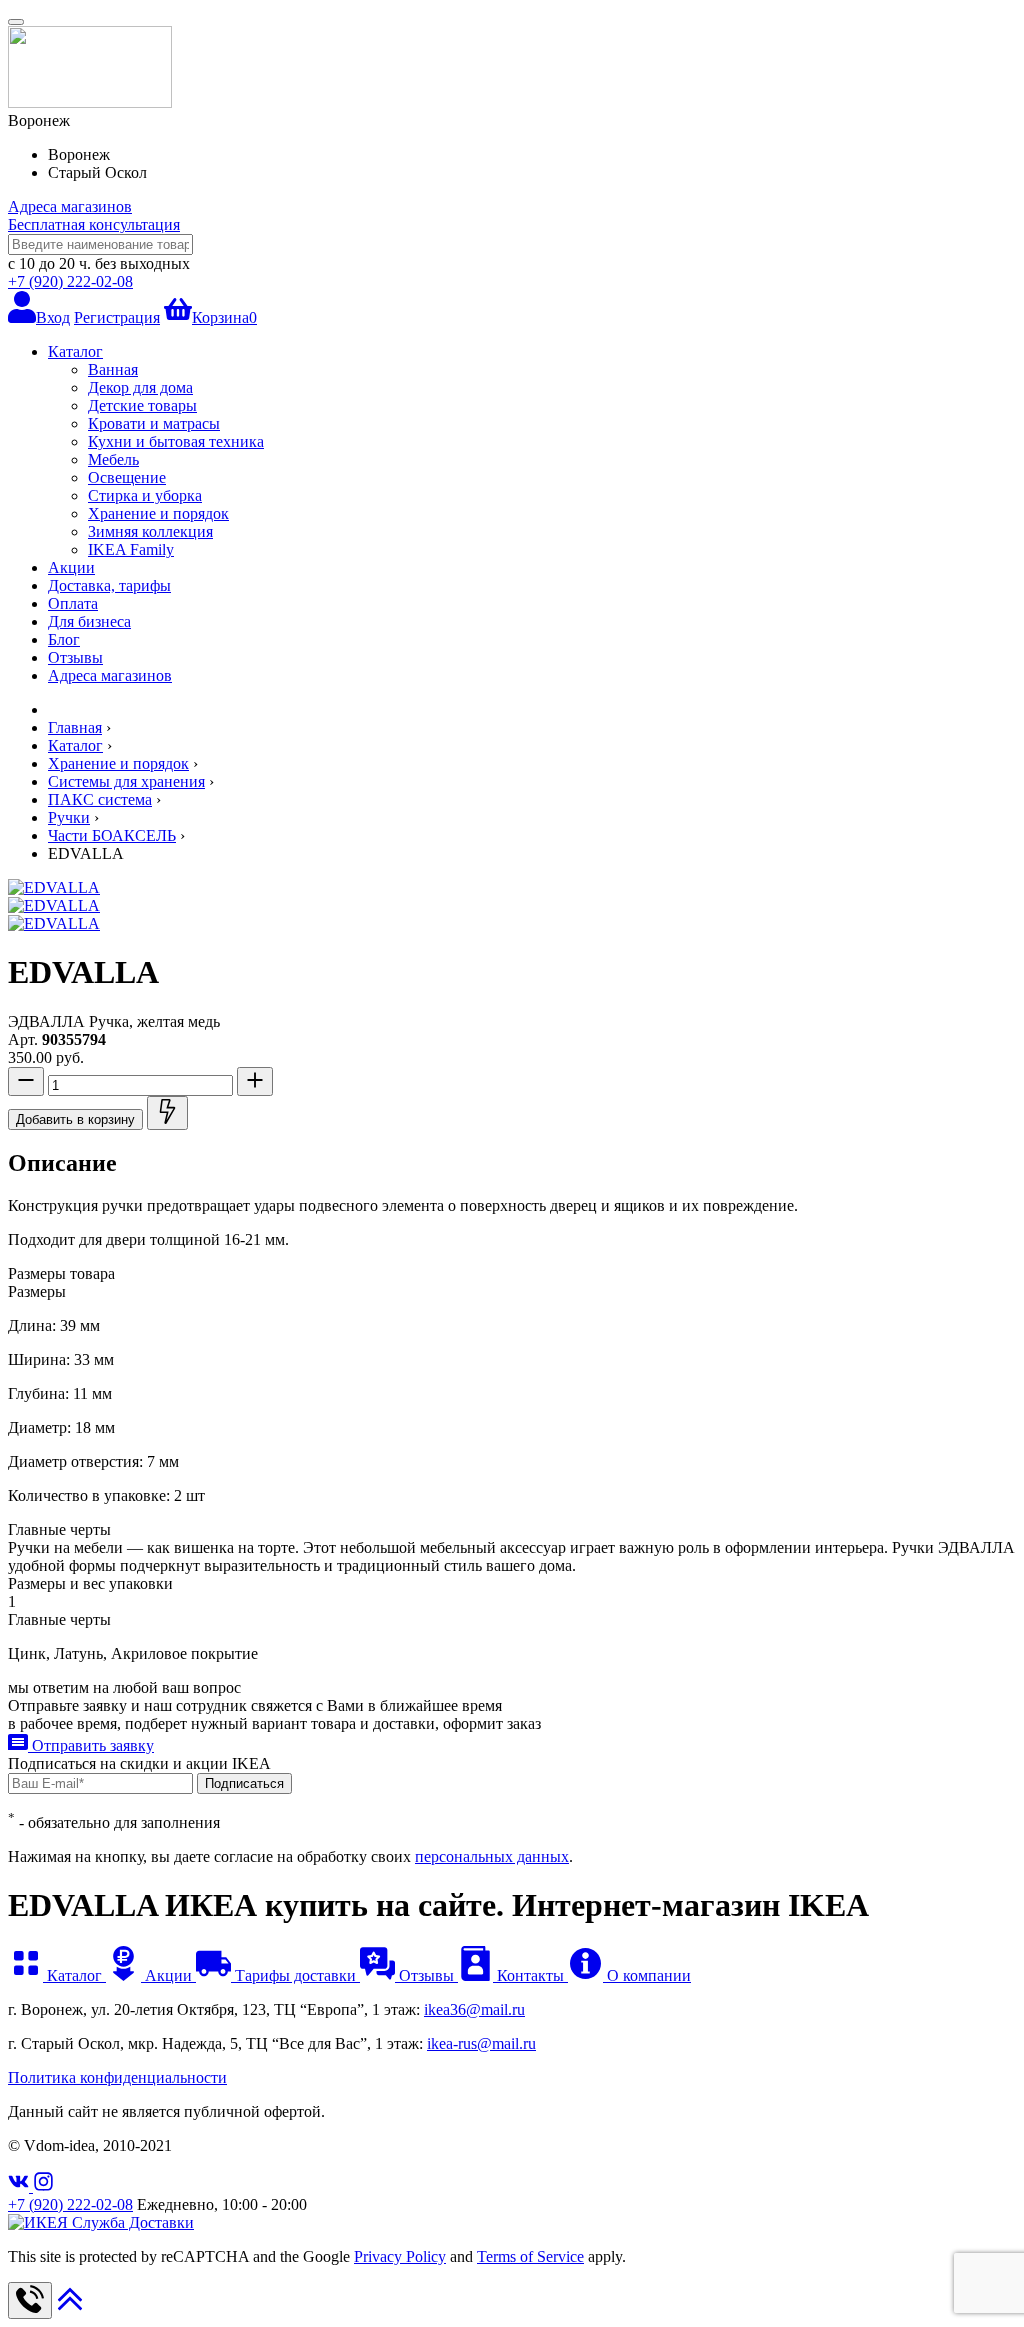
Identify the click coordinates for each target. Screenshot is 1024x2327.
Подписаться (244, 1783)
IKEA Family (131, 549)
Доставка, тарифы (109, 585)
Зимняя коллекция (150, 531)
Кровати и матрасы (154, 423)
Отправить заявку (91, 1745)
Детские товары (142, 405)
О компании (647, 1975)
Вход (53, 317)
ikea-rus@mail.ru (481, 2043)
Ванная (113, 369)
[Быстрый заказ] (167, 1113)
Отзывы (75, 657)
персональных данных (492, 1856)
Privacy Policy (400, 2256)
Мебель (113, 459)
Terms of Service (530, 2256)
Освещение (127, 477)
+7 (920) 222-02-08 (70, 281)
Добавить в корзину (75, 1119)
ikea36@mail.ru (474, 2009)
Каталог (75, 351)
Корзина (224, 317)
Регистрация (117, 317)
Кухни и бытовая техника (176, 441)
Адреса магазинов (70, 206)
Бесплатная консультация (94, 224)
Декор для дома (140, 387)
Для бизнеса (89, 621)
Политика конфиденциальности (117, 2077)
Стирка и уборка (145, 495)
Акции (71, 567)
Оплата (73, 603)
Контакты (530, 1975)
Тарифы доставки (295, 1975)
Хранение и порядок (158, 513)
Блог (64, 639)
